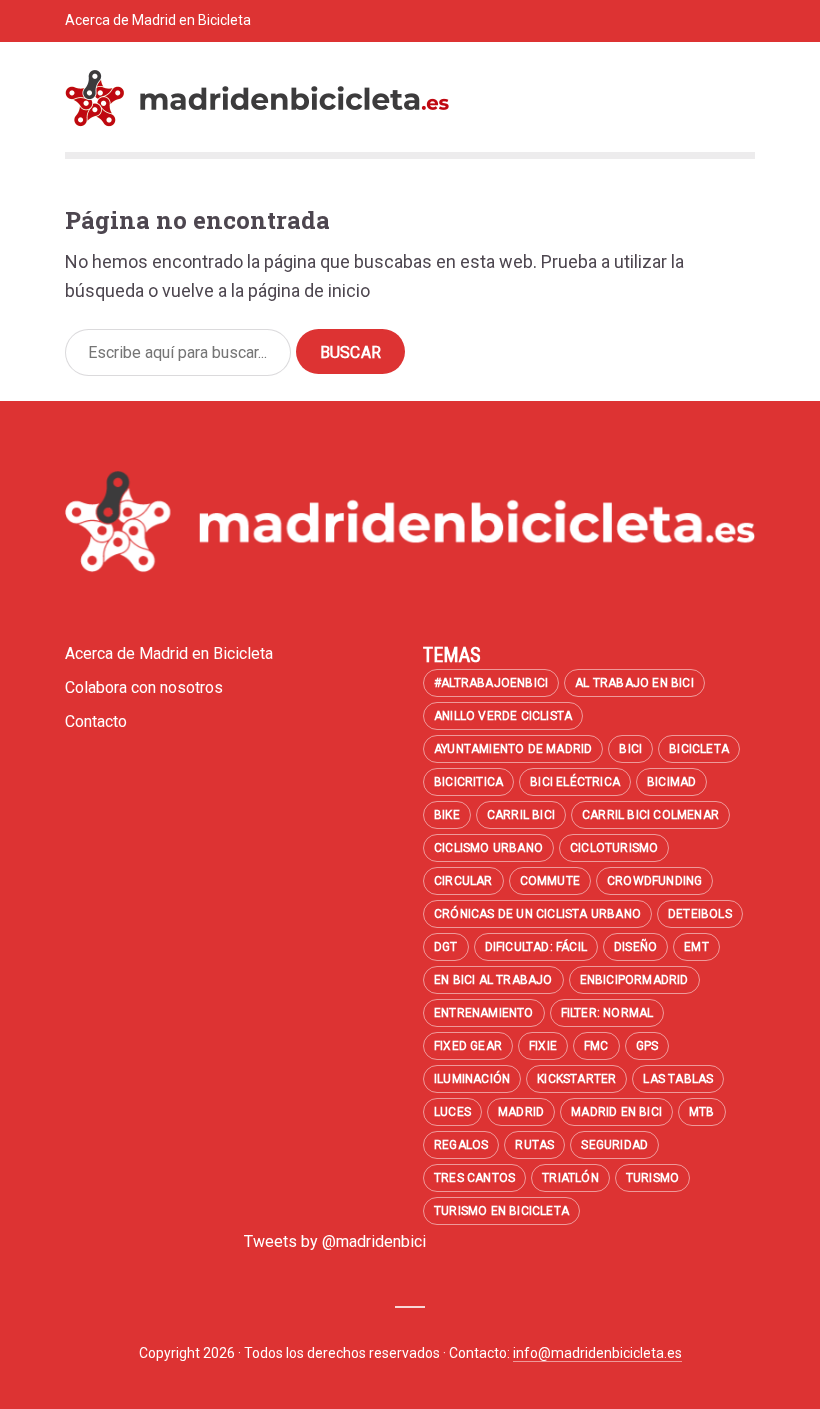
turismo (652, 1178)
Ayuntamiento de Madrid (513, 749)
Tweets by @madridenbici (335, 1241)
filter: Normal (607, 1013)
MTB (702, 1112)
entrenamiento (484, 1013)
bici (630, 749)
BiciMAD (671, 782)
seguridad (614, 1145)
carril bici (521, 815)
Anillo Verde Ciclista (503, 716)
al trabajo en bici (634, 683)
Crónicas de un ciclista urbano (537, 914)
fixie (543, 1046)
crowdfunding (654, 881)
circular (463, 881)
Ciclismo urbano (488, 848)
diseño (635, 947)
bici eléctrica (575, 782)
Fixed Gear (468, 1046)
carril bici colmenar (650, 815)
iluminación (472, 1079)
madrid (521, 1112)
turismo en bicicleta (501, 1211)
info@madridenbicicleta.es (597, 1353)
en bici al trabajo (493, 980)
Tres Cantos (474, 1178)
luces (452, 1112)
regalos (461, 1145)
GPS (647, 1046)
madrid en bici (616, 1112)
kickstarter (576, 1079)
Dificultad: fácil (536, 947)
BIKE (447, 815)
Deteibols (700, 914)
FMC (596, 1046)
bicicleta (699, 749)
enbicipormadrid (634, 980)
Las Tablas (678, 1079)
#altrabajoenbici (491, 683)
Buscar (350, 352)
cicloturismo (614, 848)
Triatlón (570, 1178)
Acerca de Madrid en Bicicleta (158, 20)
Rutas (534, 1145)
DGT (446, 947)
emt (696, 947)
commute (550, 881)
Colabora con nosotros (136, 62)
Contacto (254, 62)
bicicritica (468, 782)
